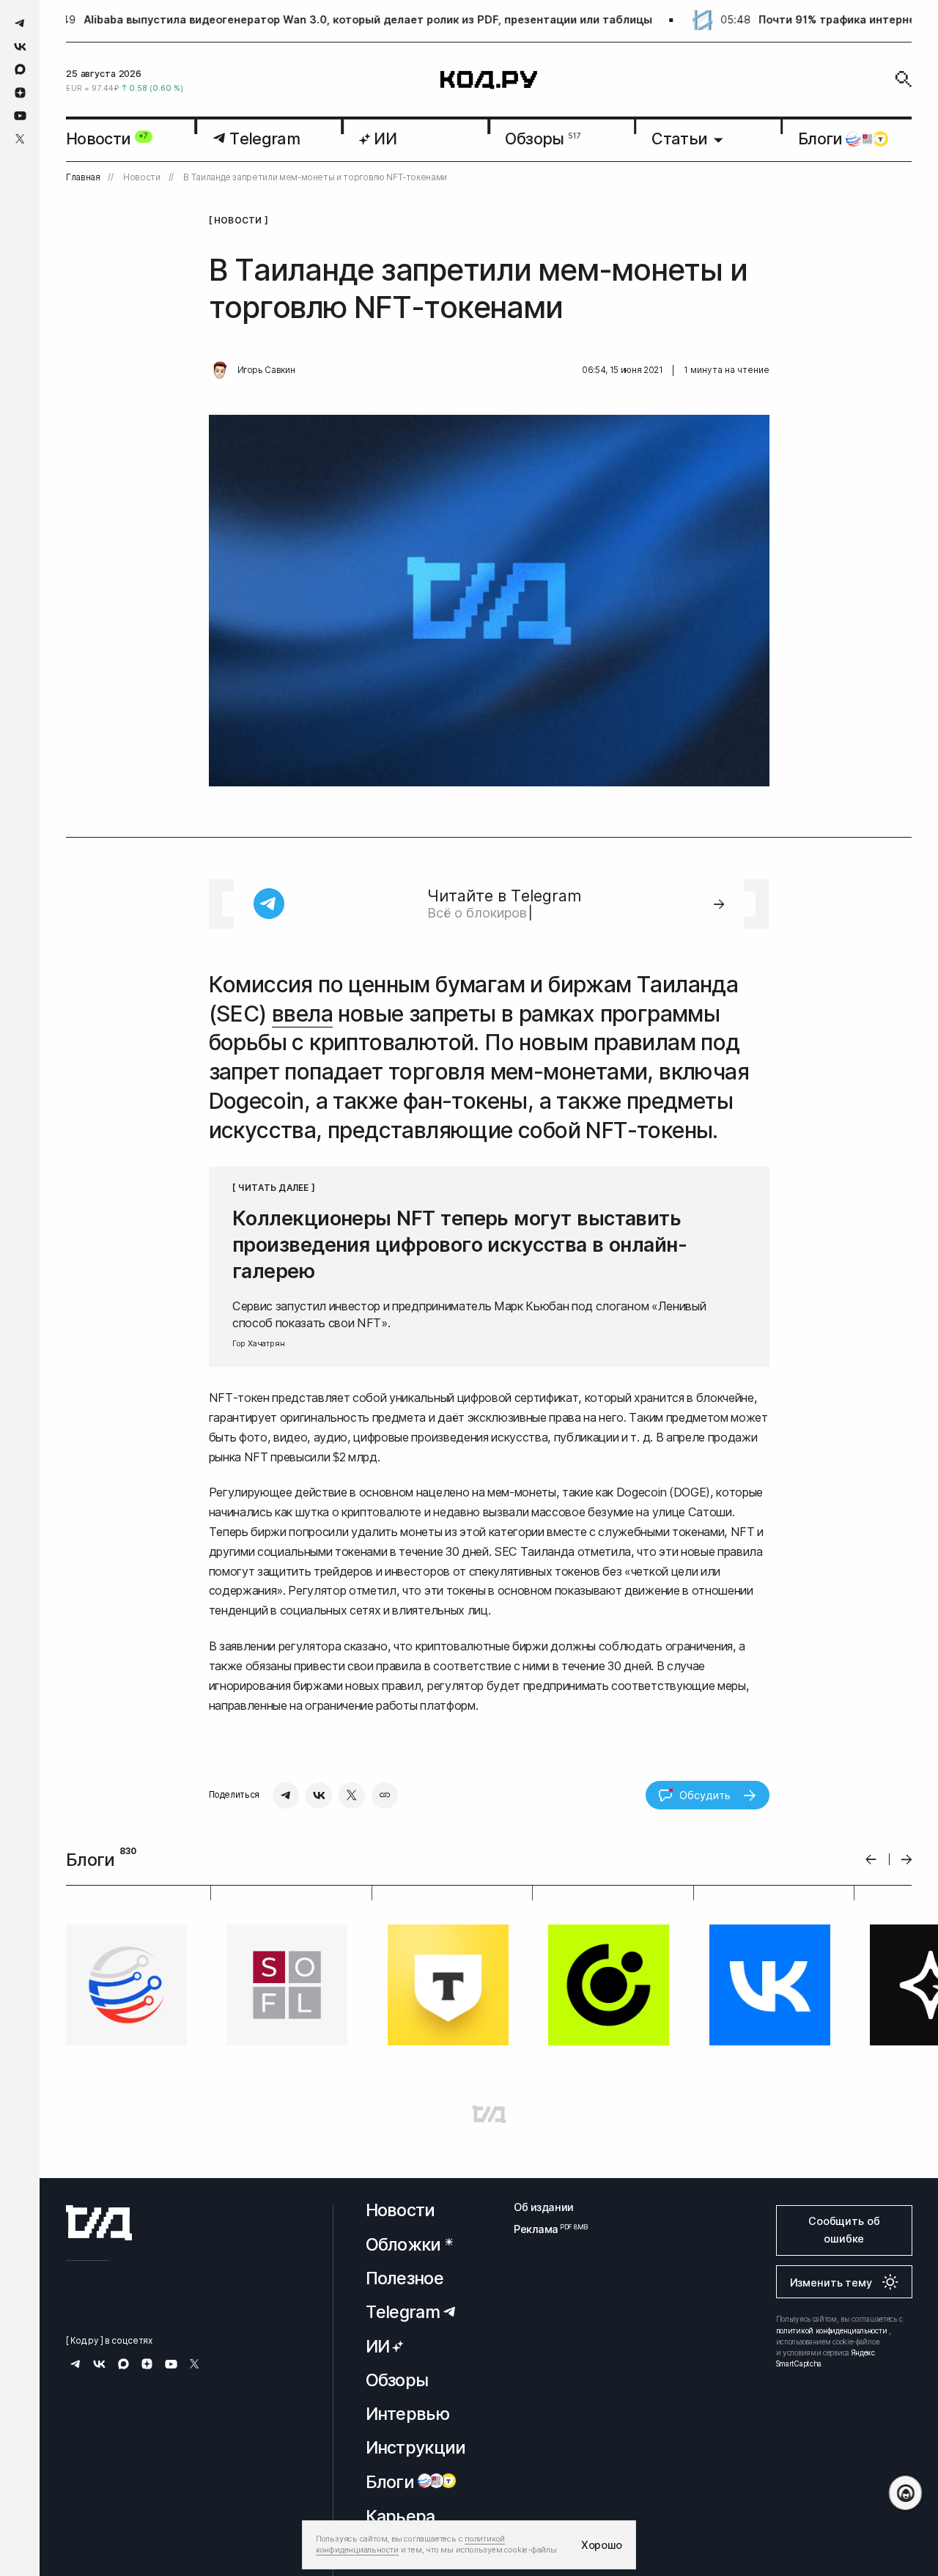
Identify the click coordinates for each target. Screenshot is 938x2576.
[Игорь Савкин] (220, 371)
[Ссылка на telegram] (20, 23)
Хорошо (602, 2545)
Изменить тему (831, 2282)
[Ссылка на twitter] (20, 139)
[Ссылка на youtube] (20, 115)
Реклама (544, 2229)
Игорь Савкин (266, 370)
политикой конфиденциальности (832, 2330)
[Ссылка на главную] (99, 2223)
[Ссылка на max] (20, 69)
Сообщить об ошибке (844, 2230)
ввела (302, 1014)
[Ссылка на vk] (20, 47)
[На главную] (489, 80)
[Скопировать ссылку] (385, 1796)
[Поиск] (904, 79)
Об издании (544, 2207)
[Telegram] (286, 1796)
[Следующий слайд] (907, 1860)
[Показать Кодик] (905, 2493)
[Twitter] (352, 1796)
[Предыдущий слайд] (871, 1860)
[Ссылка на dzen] (20, 93)
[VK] (319, 1796)
